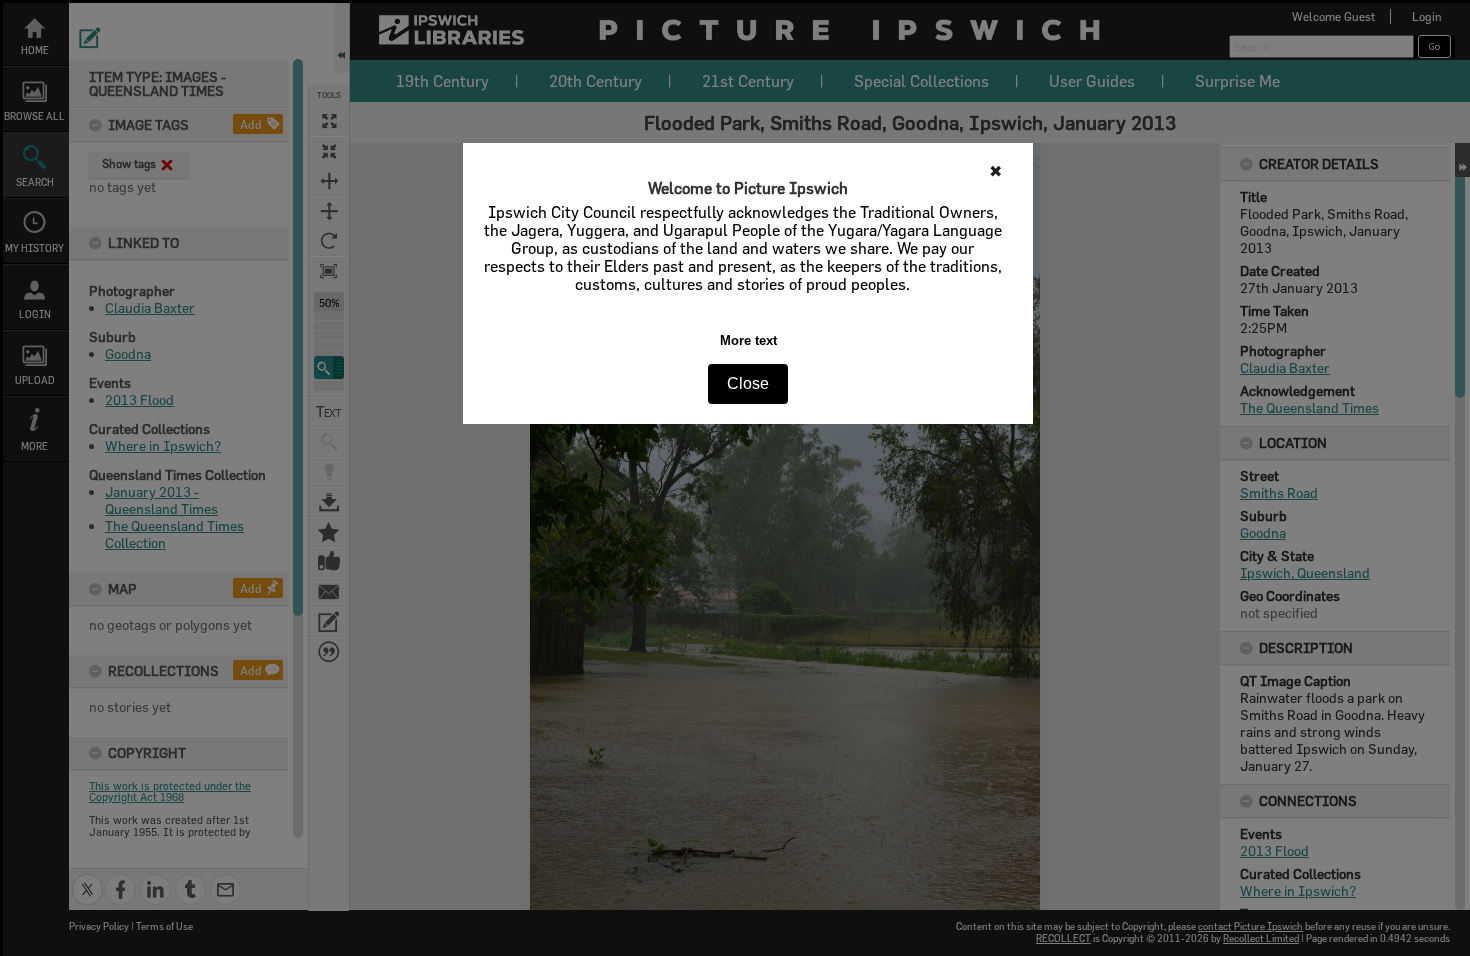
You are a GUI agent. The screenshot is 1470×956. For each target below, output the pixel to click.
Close (748, 383)
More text (748, 340)
